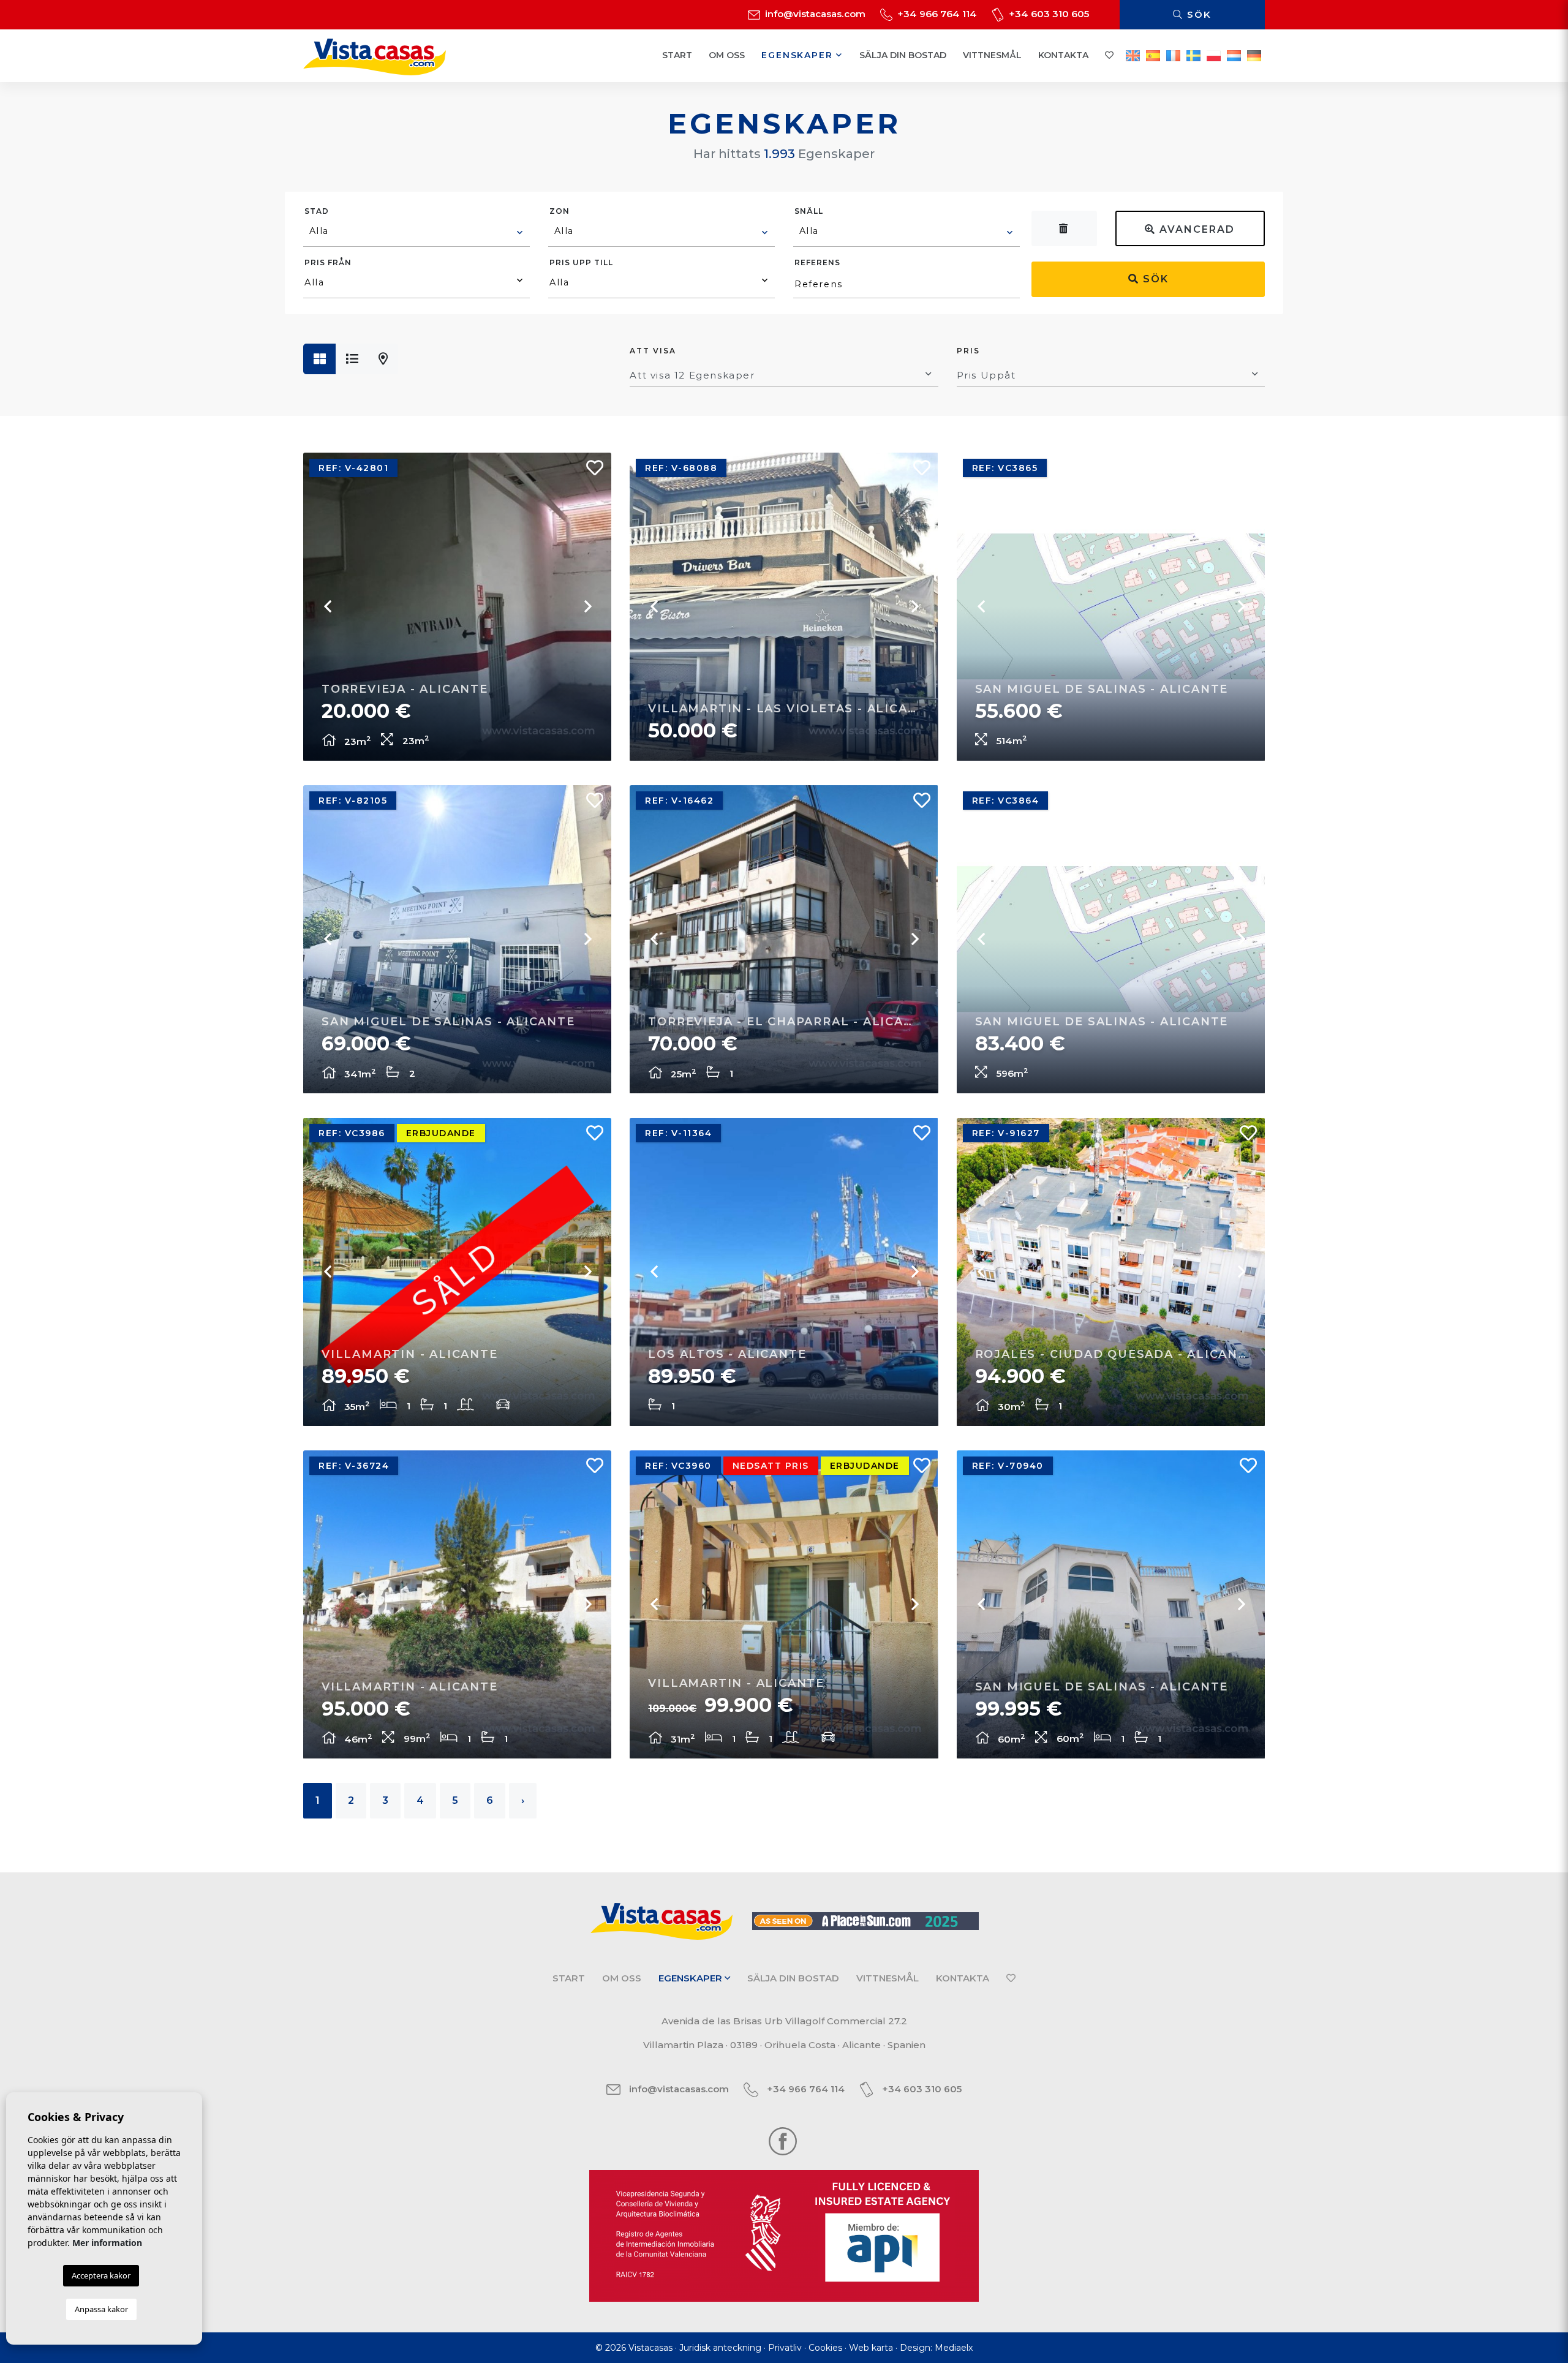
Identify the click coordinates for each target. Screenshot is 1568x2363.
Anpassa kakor (101, 2309)
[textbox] (417, 231)
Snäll (809, 211)
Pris (968, 351)
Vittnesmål (992, 55)
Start (677, 55)
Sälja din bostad (903, 55)
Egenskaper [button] (799, 55)
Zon (560, 211)
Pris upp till (581, 262)
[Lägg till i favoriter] (590, 471)
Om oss (727, 55)
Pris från (328, 262)
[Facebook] (783, 2140)
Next (587, 606)
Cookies (825, 2348)
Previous (328, 606)
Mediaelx (954, 2348)
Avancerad (1195, 229)
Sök (1197, 14)
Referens (817, 262)
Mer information (107, 2243)
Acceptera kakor (101, 2275)
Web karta (871, 2348)
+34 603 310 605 (1048, 14)
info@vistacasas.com (814, 14)
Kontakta (1063, 55)
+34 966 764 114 (936, 14)
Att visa (653, 351)
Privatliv (785, 2348)
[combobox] (417, 233)
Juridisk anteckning (720, 2348)
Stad (317, 211)
